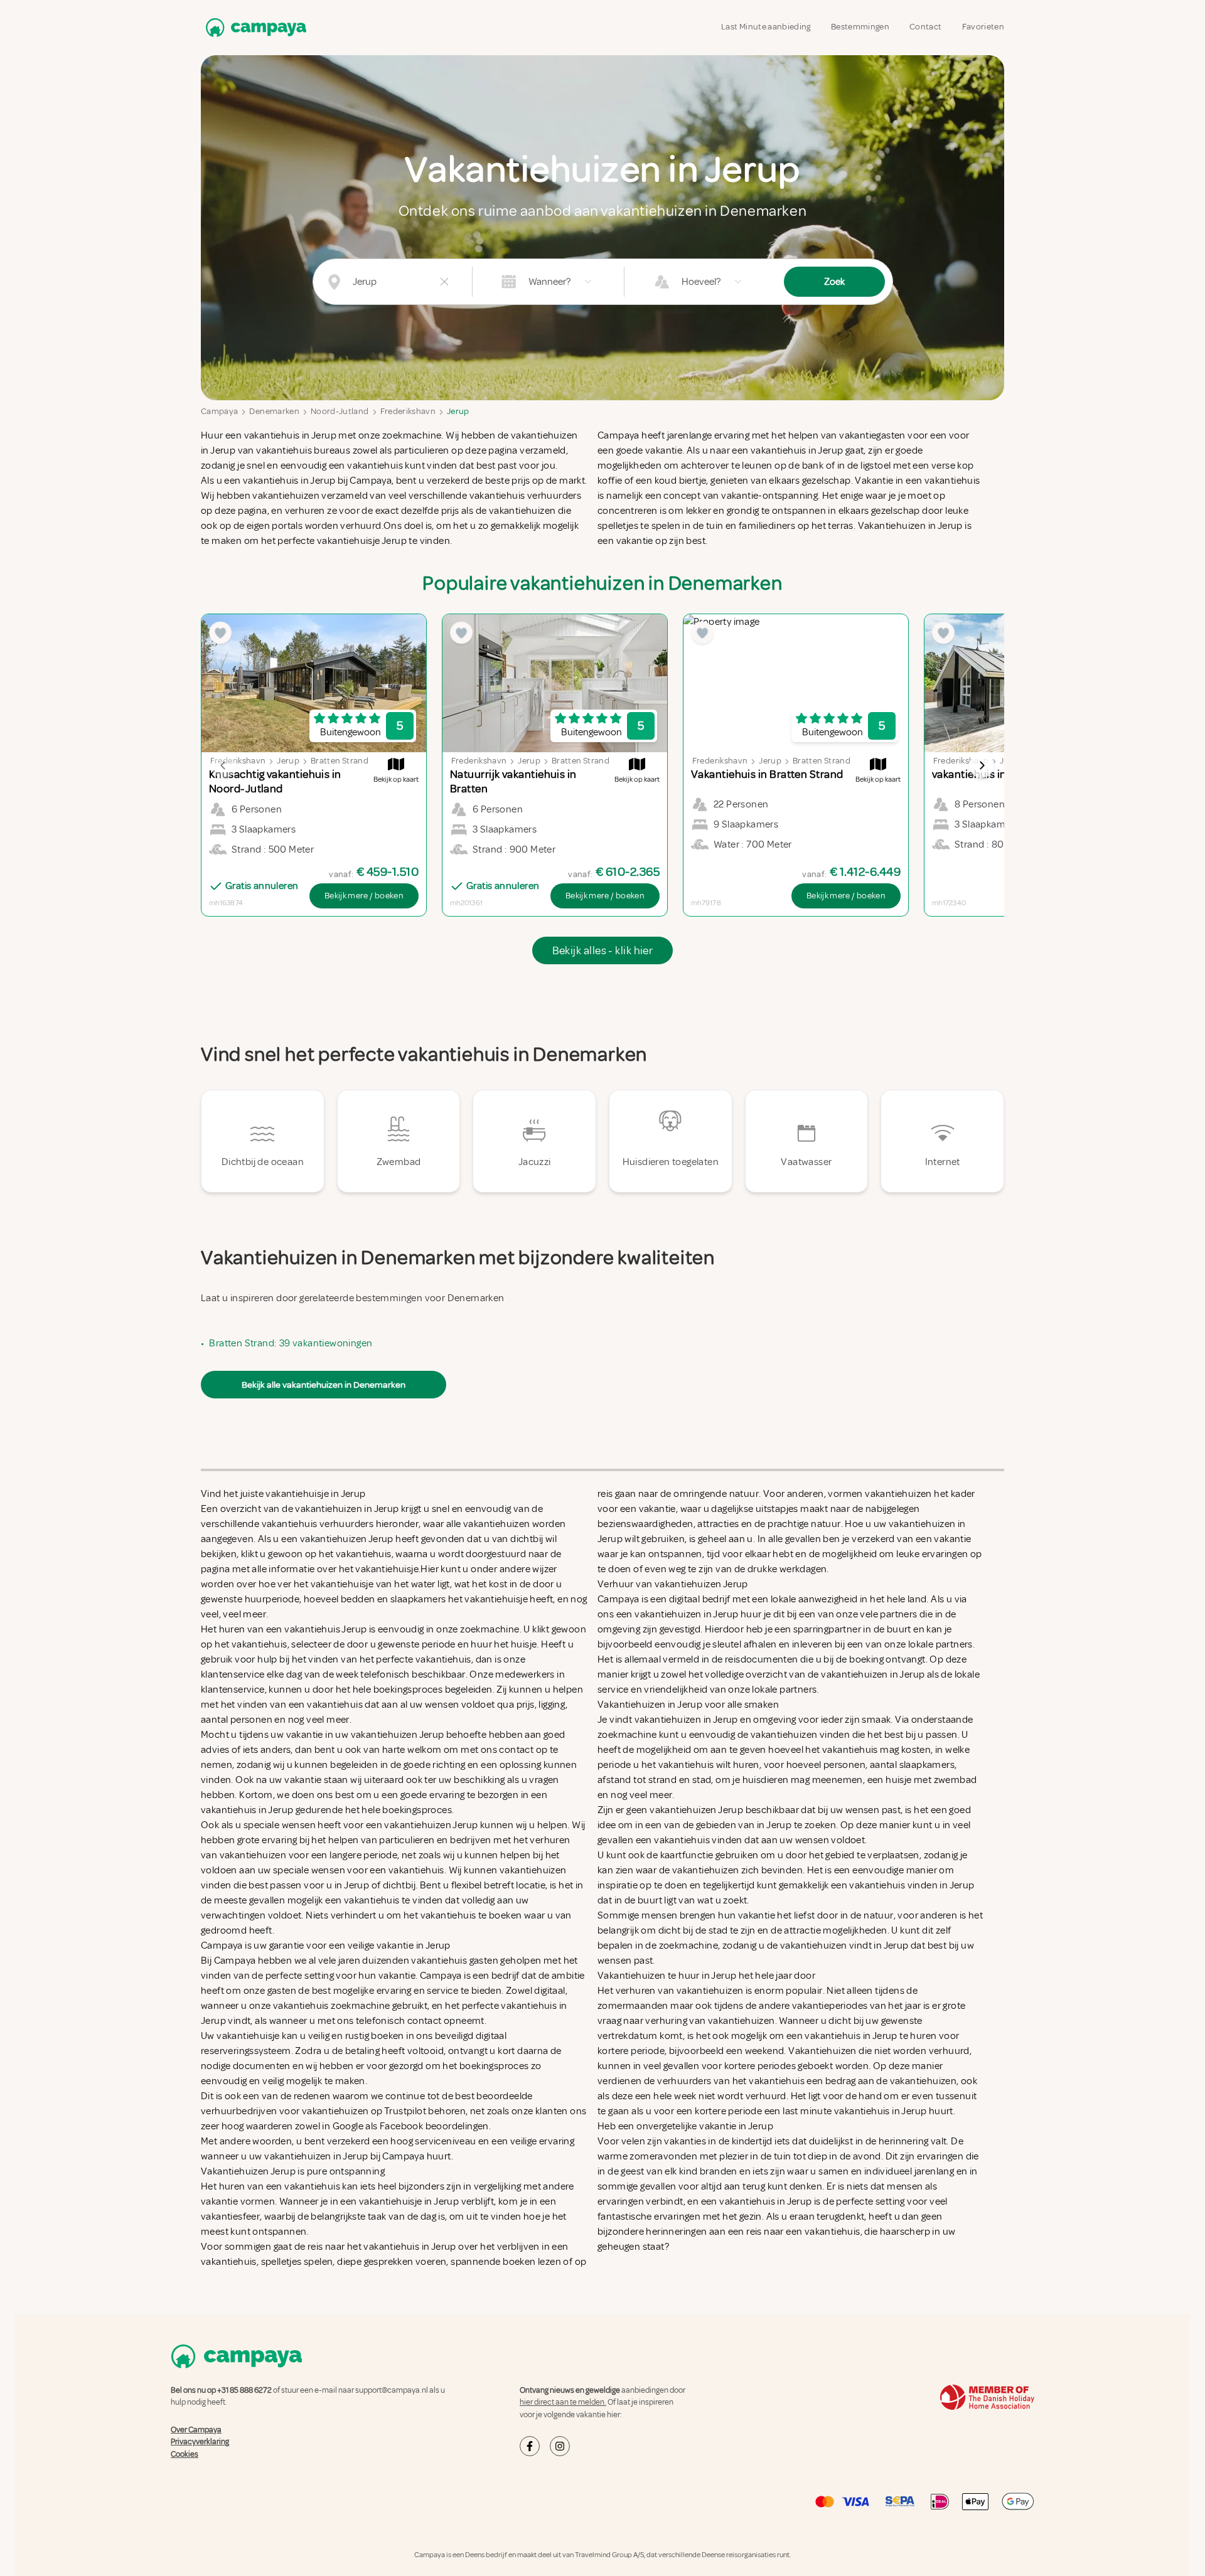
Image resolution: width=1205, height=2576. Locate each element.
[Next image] (982, 765)
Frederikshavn (408, 411)
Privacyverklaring (200, 2442)
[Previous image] (223, 765)
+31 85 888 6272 (244, 2390)
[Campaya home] (254, 27)
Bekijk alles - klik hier (603, 950)
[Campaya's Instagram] (560, 2446)
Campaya (219, 411)
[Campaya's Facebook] (530, 2446)
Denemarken (274, 411)
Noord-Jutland (340, 411)
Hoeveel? (701, 282)
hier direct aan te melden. (563, 2402)
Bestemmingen (860, 27)
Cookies (185, 2454)
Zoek (834, 282)
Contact (925, 27)
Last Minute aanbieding (766, 27)
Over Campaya (196, 2430)
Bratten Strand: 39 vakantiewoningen (291, 1343)
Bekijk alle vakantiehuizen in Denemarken (324, 1385)
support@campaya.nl (392, 2390)
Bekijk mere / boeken (364, 896)
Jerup (458, 411)
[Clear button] (444, 282)
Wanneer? (549, 282)
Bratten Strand (340, 761)
